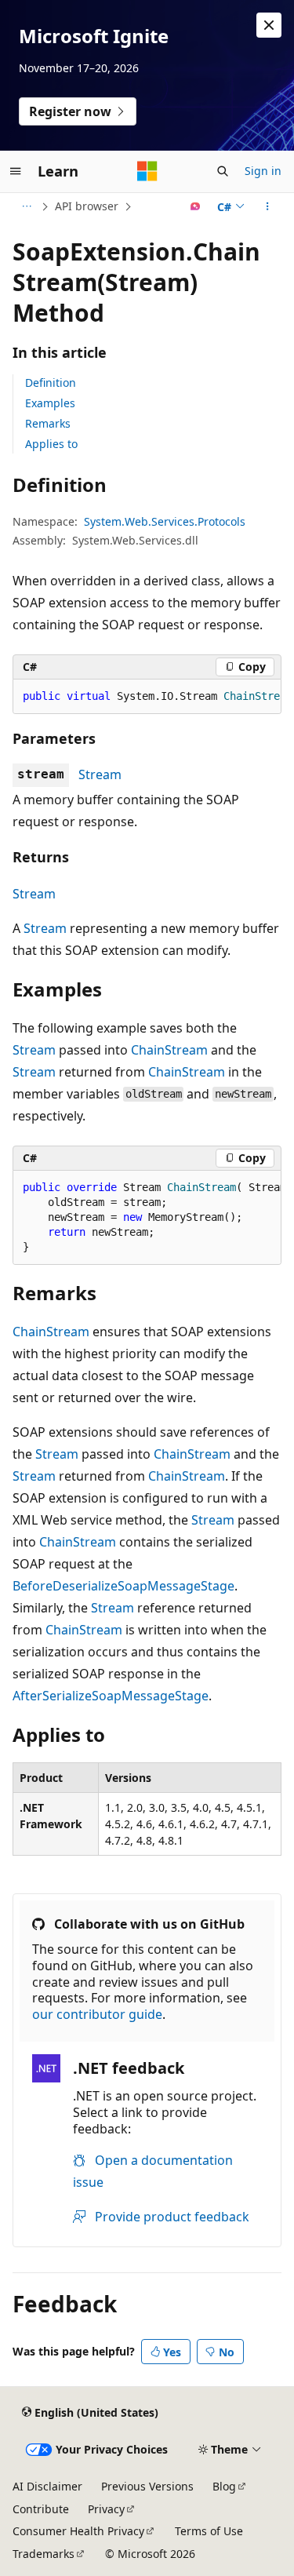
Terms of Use (209, 2531)
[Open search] (223, 171)
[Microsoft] (147, 171)
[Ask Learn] (196, 206)
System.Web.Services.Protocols (165, 521)
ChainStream (169, 1050)
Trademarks (44, 2554)
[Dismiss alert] (269, 25)
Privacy (106, 2509)
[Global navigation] (16, 171)
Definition (51, 383)
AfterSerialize (52, 1696)
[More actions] (268, 206)
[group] (147, 697)
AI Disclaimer (47, 2486)
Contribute (41, 2509)
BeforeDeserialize (65, 1586)
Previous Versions (147, 2486)
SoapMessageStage (176, 1586)
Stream (100, 774)
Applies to (51, 444)
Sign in (263, 171)
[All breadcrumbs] (26, 206)
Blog (224, 2486)
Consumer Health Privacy (78, 2531)
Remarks (48, 423)
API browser (87, 206)
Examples (50, 403)
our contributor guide (97, 2014)
